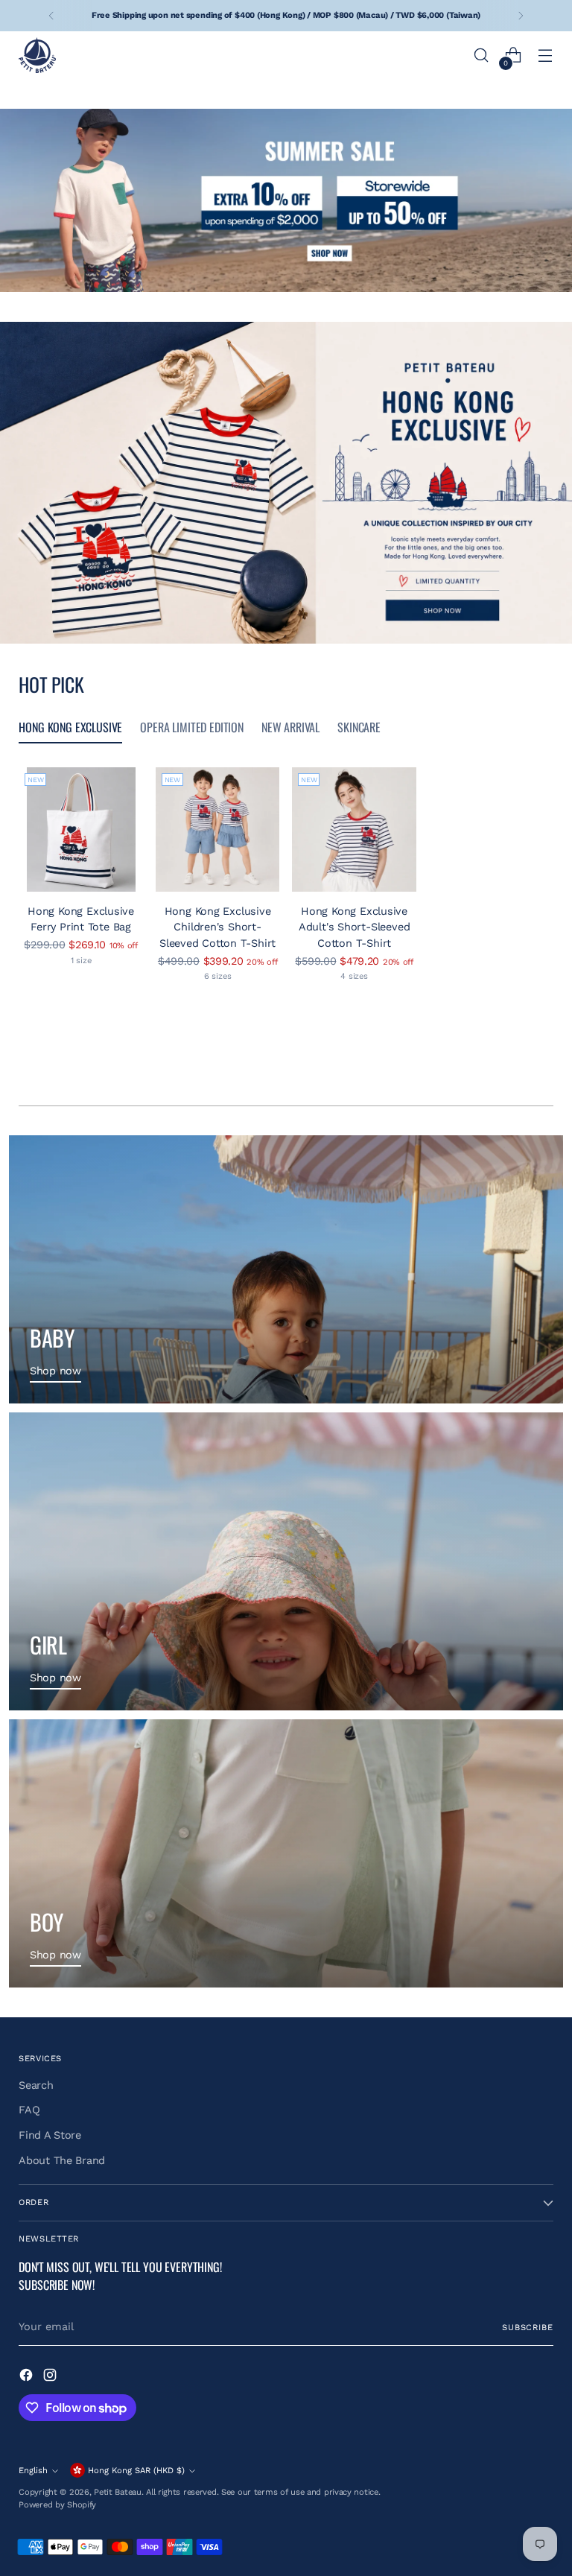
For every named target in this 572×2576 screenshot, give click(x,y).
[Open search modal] (482, 55)
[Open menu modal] (546, 55)
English (33, 2471)
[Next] (521, 16)
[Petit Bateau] (37, 55)
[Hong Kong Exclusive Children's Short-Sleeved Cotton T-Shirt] (218, 829)
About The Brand (62, 2161)
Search (36, 2085)
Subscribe (528, 2328)
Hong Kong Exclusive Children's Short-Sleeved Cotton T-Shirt (217, 927)
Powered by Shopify (57, 2505)
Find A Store (50, 2135)
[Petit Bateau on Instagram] (51, 2377)
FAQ (29, 2110)
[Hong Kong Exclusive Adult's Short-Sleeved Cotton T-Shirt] (354, 829)
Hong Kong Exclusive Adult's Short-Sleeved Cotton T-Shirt (354, 927)
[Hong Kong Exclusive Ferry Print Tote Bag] (81, 829)
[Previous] (51, 16)
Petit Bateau (118, 2492)
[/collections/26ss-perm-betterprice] (286, 200)
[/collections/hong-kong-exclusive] (286, 483)
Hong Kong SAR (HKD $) (136, 2471)
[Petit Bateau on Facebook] (28, 2377)
